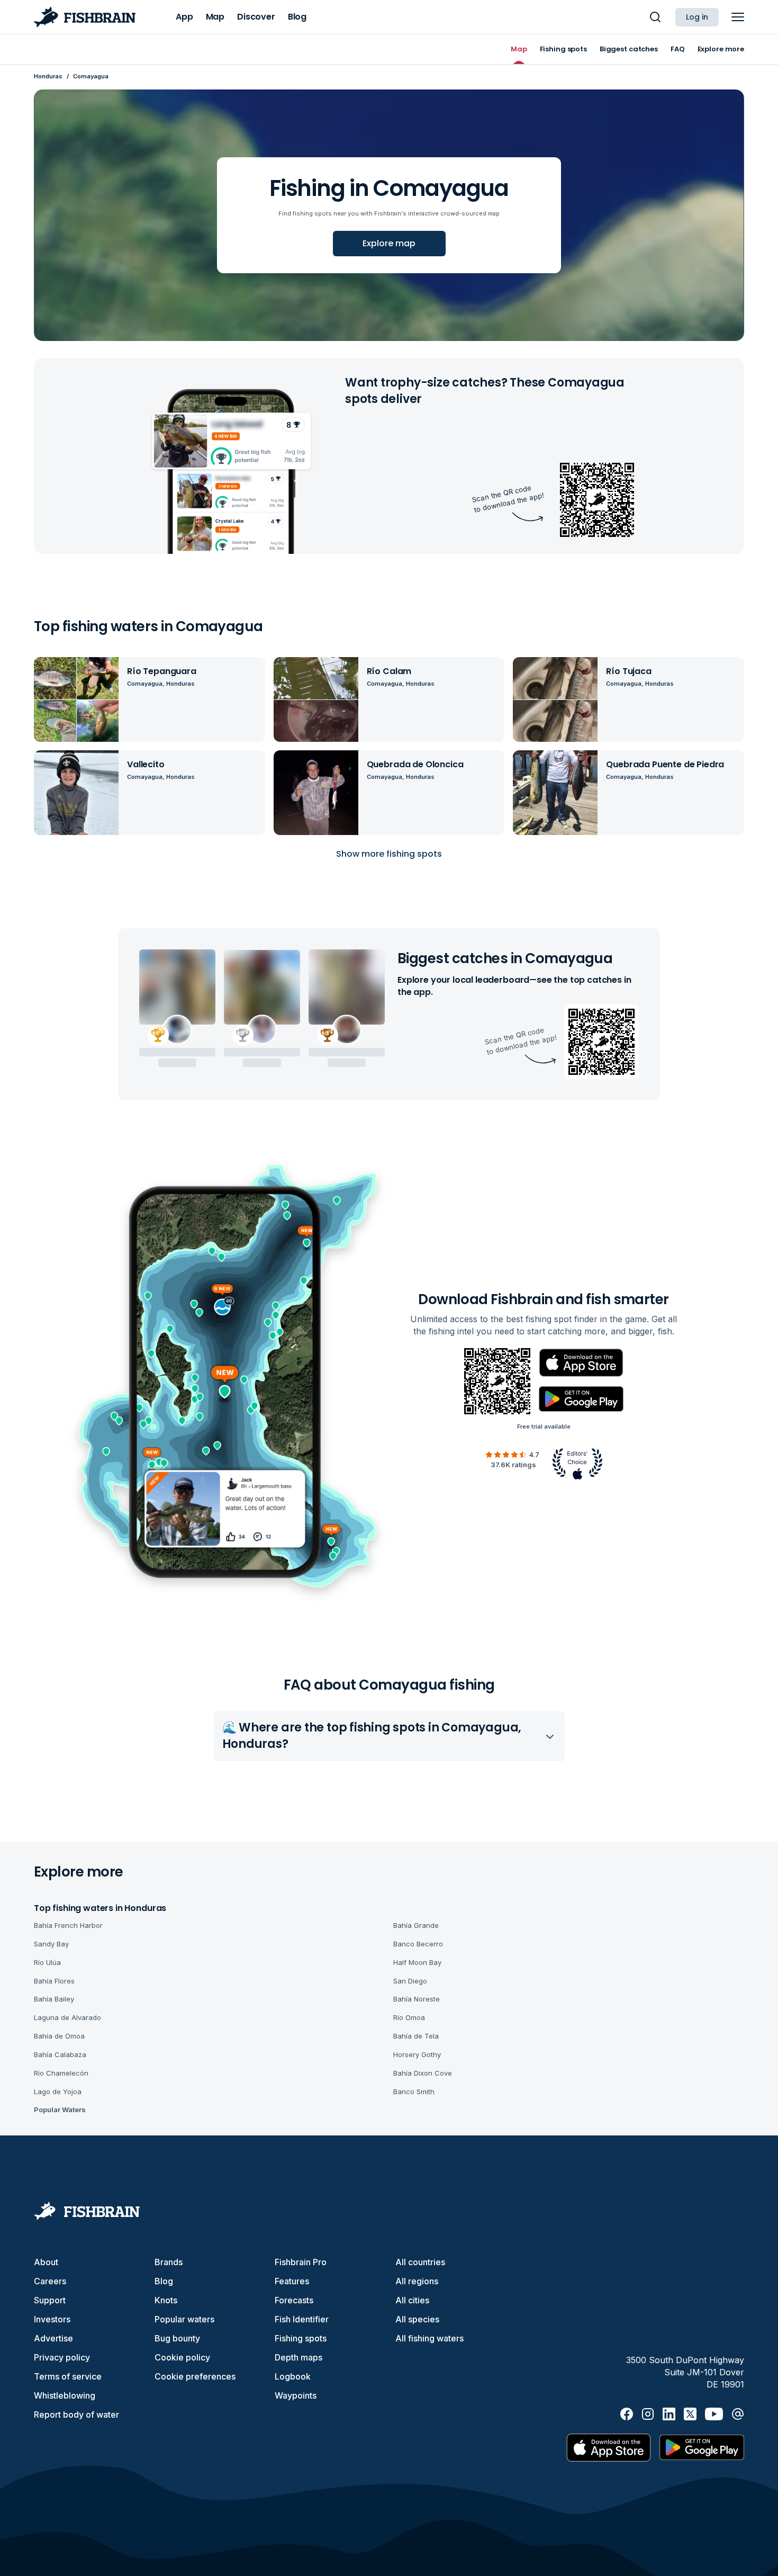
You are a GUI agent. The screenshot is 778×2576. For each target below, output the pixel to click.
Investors (52, 2319)
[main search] (655, 17)
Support (50, 2300)
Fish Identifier (302, 2319)
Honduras (48, 76)
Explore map (389, 243)
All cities (412, 2300)
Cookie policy (182, 2357)
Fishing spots (301, 2338)
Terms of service (68, 2376)
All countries (420, 2262)
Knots (166, 2300)
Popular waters (184, 2319)
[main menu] (738, 17)
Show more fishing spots (389, 854)
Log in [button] (697, 17)
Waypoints (296, 2395)
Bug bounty (177, 2338)
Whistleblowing (65, 2395)
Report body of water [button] (76, 2415)
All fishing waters (429, 2338)
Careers (50, 2281)
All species (417, 2319)
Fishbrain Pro (301, 2262)
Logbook (293, 2376)
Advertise (53, 2338)
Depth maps (298, 2357)
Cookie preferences (195, 2376)
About (46, 2262)
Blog (164, 2281)
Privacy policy (62, 2357)
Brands (169, 2262)
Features (292, 2281)
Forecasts (294, 2300)
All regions (417, 2281)
